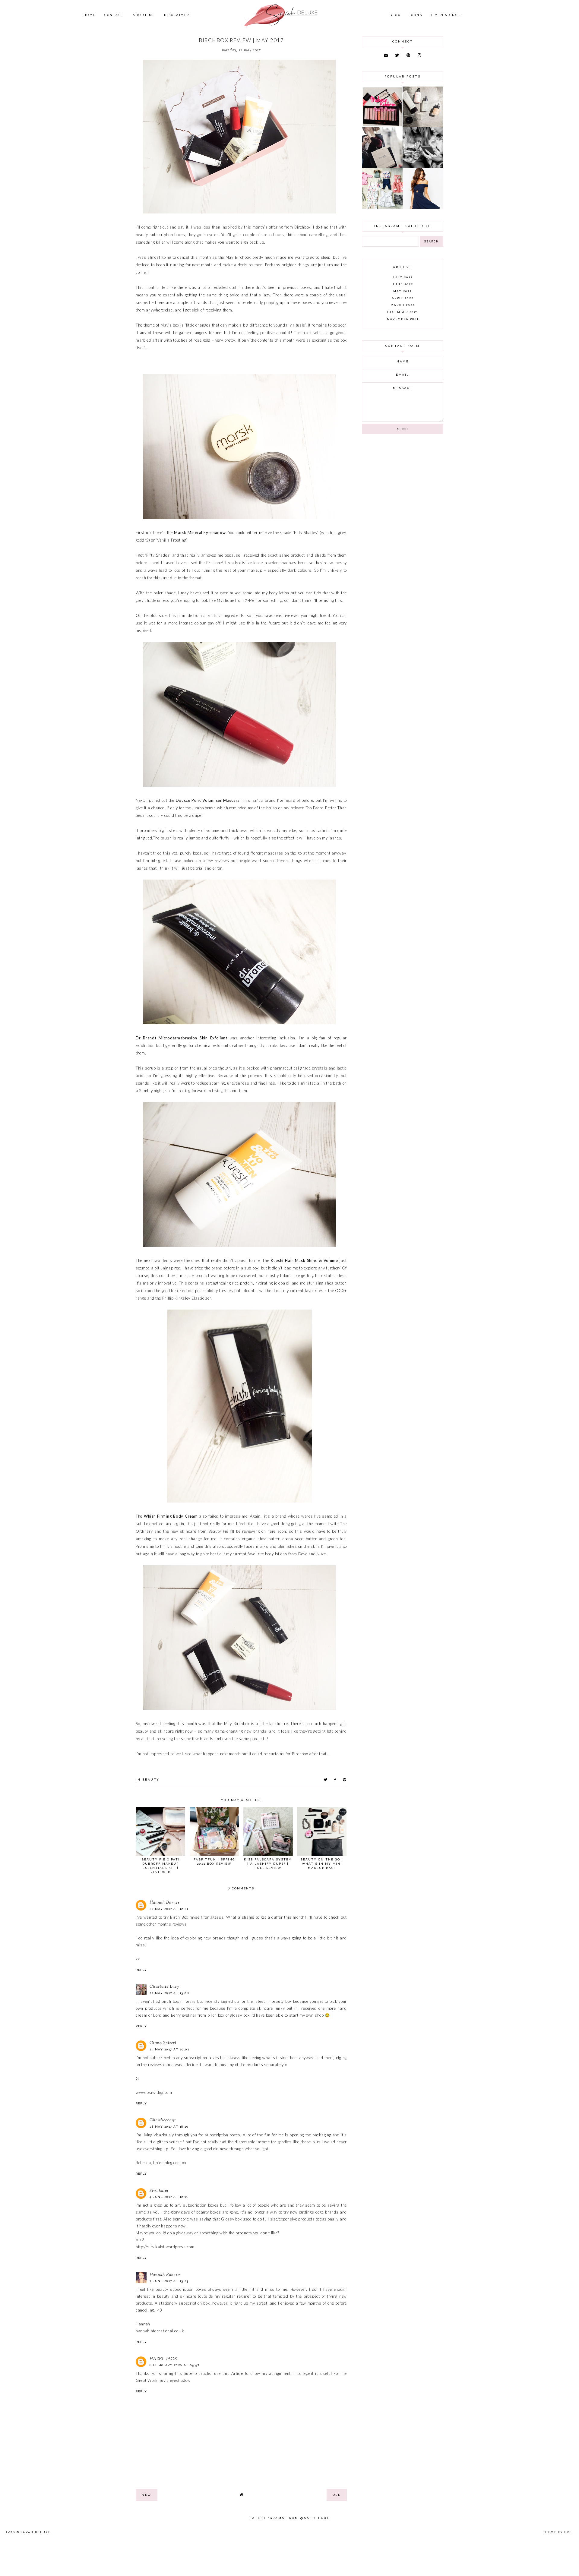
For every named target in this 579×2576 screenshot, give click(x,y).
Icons (416, 15)
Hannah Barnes (165, 1903)
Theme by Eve (558, 2532)
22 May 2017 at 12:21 (169, 1909)
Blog (395, 15)
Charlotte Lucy (164, 1987)
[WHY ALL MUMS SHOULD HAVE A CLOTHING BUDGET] (382, 166)
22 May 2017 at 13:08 (169, 1993)
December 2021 (403, 312)
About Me (144, 15)
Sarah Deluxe (36, 2532)
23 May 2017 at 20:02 (169, 2049)
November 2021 (403, 319)
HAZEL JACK (164, 2359)
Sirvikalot (159, 2191)
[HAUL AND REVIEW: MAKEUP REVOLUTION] (382, 126)
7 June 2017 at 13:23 (169, 2281)
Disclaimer (177, 15)
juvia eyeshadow (175, 2380)
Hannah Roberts (165, 2275)
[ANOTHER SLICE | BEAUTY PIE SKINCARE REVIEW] (423, 126)
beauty (151, 1779)
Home (90, 15)
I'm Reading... (447, 15)
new (147, 2495)
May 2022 (403, 291)
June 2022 (403, 284)
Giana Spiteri (163, 2043)
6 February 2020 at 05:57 (174, 2365)
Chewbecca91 (163, 2120)
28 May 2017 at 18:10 (169, 2127)
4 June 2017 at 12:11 (169, 2197)
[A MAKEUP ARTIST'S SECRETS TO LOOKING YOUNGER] (423, 166)
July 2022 (403, 277)
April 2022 (403, 298)
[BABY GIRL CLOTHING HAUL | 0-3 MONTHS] (382, 207)
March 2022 (403, 305)
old (337, 2495)
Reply (141, 1970)
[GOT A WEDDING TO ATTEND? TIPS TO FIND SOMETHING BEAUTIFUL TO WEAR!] (423, 207)
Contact (114, 15)
